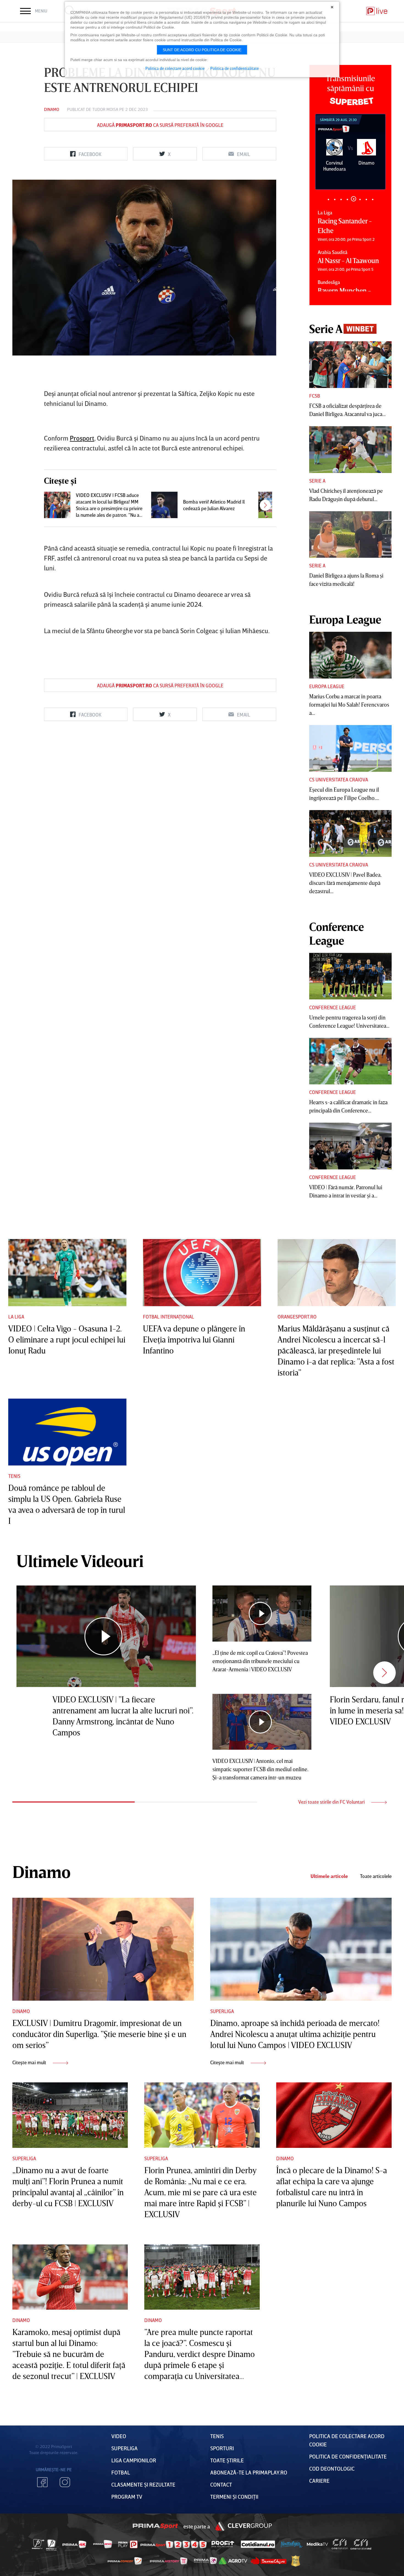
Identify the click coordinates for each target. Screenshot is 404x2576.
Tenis (14, 1476)
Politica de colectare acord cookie (175, 68)
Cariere (319, 2481)
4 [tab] (347, 199)
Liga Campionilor (134, 2460)
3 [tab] (341, 199)
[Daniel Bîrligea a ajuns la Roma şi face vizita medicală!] (350, 535)
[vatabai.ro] (296, 2561)
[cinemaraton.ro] (340, 2544)
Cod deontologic (332, 2468)
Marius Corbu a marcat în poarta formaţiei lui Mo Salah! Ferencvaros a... (349, 704)
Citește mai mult (30, 2062)
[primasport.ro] (173, 2544)
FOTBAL (121, 2472)
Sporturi (222, 2448)
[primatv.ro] (38, 2544)
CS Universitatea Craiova (339, 780)
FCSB (315, 396)
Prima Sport (156, 2526)
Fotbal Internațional (168, 1317)
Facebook (42, 2482)
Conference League (333, 1007)
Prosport (82, 438)
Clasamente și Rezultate (143, 2484)
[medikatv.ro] (317, 2544)
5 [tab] (354, 199)
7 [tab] (366, 199)
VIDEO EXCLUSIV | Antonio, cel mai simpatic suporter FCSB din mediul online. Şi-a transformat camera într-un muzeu (260, 1769)
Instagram (65, 2482)
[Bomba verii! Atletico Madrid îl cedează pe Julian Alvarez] (164, 505)
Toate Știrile (227, 2460)
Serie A (317, 481)
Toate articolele (376, 1876)
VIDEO (119, 2436)
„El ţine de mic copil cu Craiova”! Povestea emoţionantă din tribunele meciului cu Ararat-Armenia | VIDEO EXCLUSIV (260, 1661)
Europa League (327, 686)
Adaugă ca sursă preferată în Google (160, 125)
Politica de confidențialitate (348, 2456)
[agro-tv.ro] (233, 2561)
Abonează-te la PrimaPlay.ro (249, 2472)
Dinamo (52, 109)
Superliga (222, 2011)
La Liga (16, 1317)
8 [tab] (373, 199)
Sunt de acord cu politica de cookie (202, 50)
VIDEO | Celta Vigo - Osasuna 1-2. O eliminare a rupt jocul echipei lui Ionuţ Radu (67, 1339)
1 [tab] (328, 199)
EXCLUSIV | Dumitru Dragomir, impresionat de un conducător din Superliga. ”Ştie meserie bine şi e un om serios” (99, 2034)
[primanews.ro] (103, 2544)
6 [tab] (360, 199)
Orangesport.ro (297, 1317)
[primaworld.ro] (205, 2561)
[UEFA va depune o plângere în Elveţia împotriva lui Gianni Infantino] (202, 1272)
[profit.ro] (223, 2544)
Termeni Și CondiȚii (234, 2496)
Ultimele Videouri (80, 1561)
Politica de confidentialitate (235, 68)
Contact (221, 2484)
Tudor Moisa (105, 109)
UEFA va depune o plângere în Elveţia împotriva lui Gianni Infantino (194, 1339)
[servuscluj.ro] (269, 2561)
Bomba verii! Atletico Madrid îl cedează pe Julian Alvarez (214, 505)
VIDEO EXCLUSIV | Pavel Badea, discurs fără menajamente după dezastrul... (345, 883)
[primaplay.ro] (128, 2544)
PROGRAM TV (127, 2496)
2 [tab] (335, 199)
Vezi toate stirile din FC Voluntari (332, 1802)
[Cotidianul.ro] (258, 2544)
